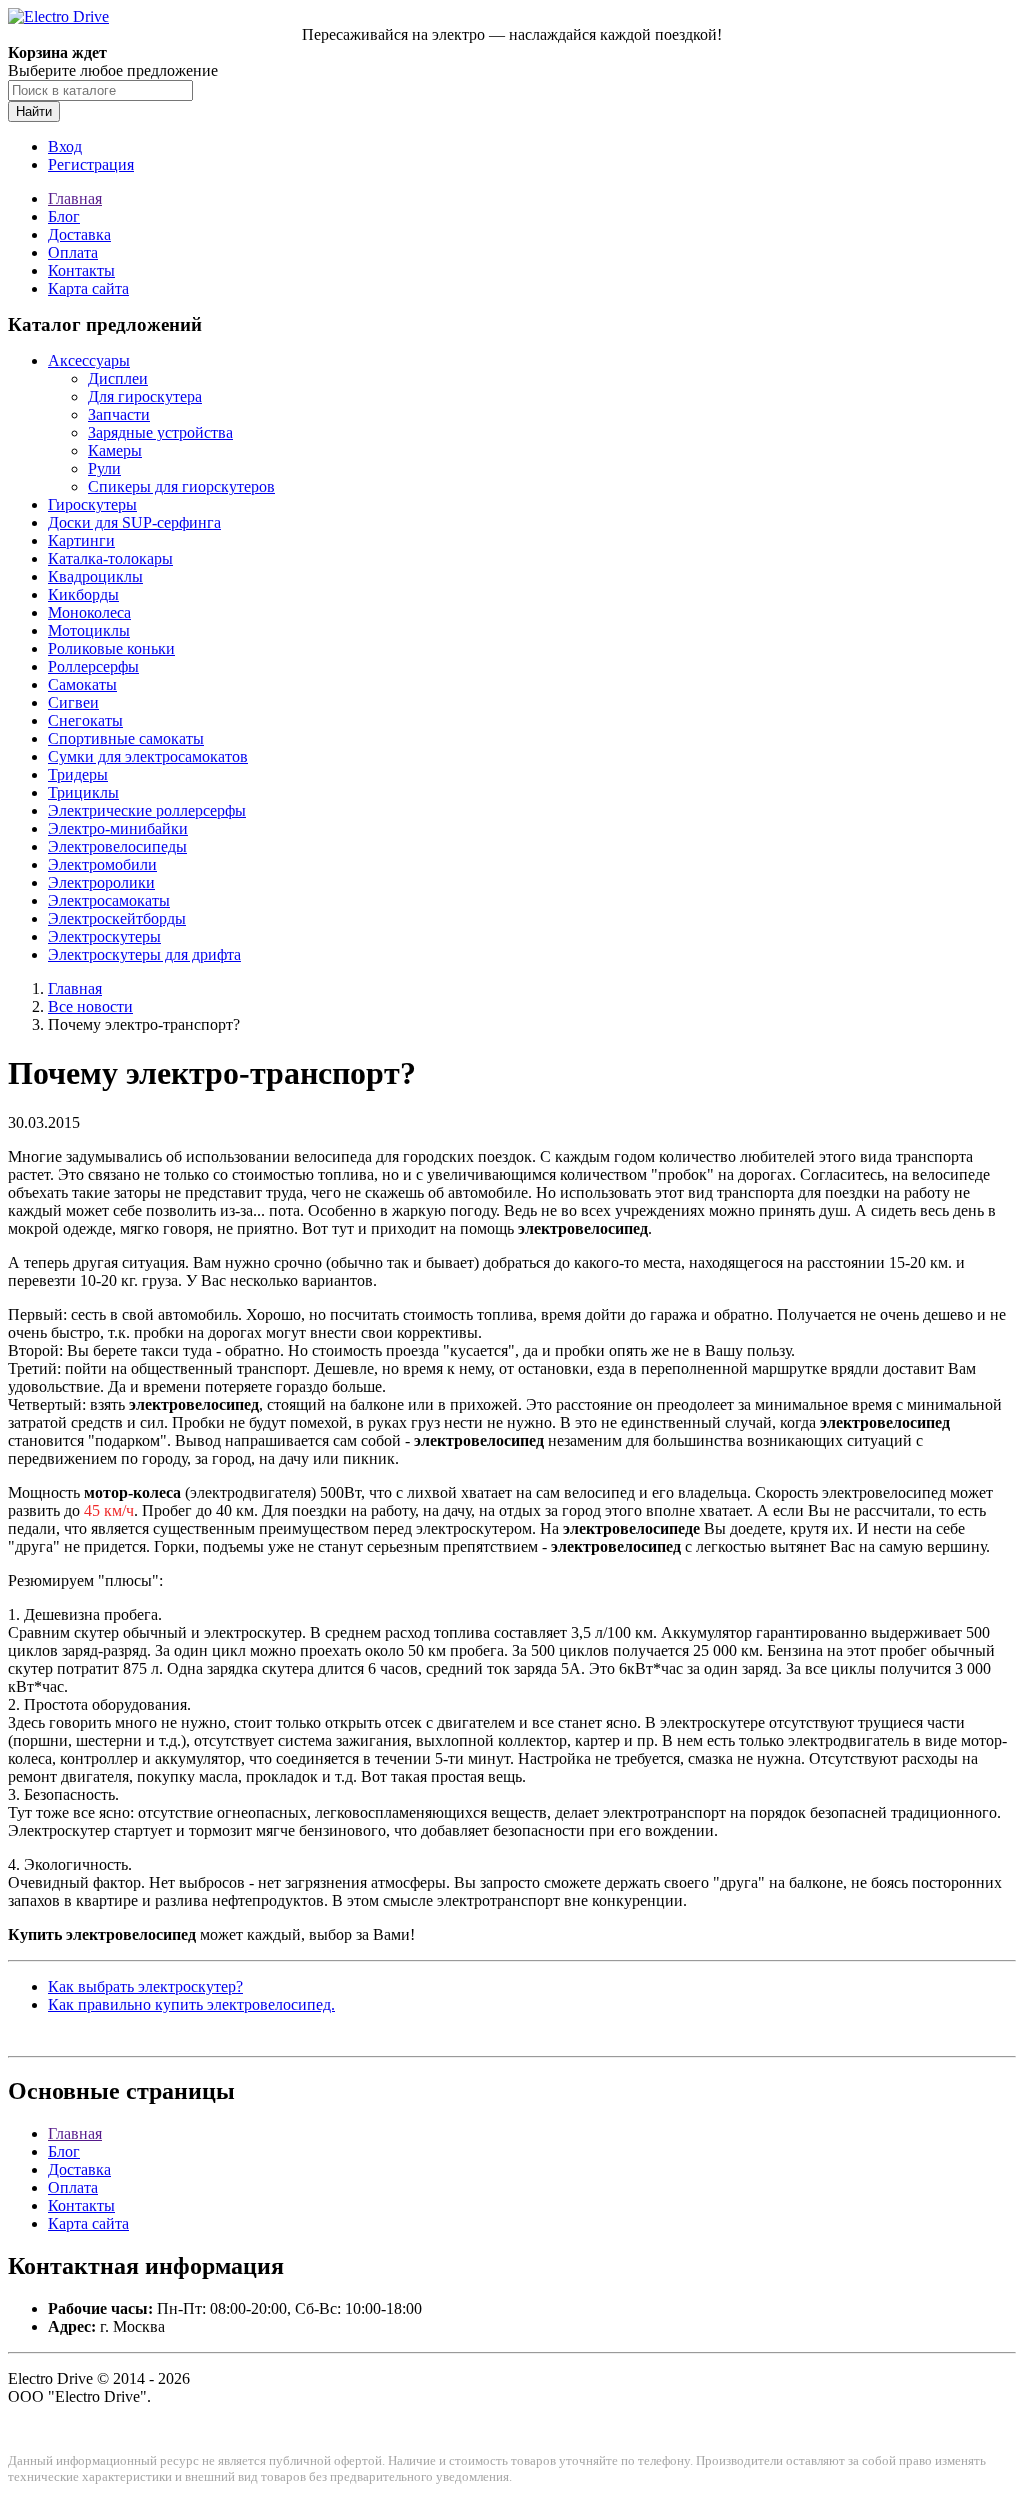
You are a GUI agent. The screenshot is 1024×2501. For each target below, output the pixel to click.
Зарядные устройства (160, 432)
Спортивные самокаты (126, 738)
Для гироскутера (145, 396)
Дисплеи (118, 378)
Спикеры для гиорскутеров (181, 486)
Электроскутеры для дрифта (144, 954)
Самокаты (82, 684)
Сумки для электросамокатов (148, 756)
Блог (64, 216)
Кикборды (83, 594)
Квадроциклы (95, 576)
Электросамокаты (109, 900)
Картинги (81, 540)
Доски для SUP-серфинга (134, 522)
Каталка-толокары (110, 558)
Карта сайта (88, 288)
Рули (104, 468)
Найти (34, 111)
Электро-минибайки (118, 828)
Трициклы (83, 792)
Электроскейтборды (117, 918)
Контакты (81, 270)
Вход (65, 146)
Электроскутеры (104, 936)
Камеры (115, 450)
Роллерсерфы (93, 666)
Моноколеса (89, 612)
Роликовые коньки (111, 648)
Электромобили (102, 864)
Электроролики (101, 882)
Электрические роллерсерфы (147, 810)
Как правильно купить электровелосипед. (191, 2004)
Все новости (90, 1006)
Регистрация (91, 164)
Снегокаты (85, 720)
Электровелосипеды (117, 846)
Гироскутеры (92, 504)
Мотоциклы (89, 630)
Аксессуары (89, 360)
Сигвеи (73, 702)
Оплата (73, 252)
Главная (75, 198)
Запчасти (119, 414)
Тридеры (78, 774)
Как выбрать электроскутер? (145, 1986)
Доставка (79, 234)
